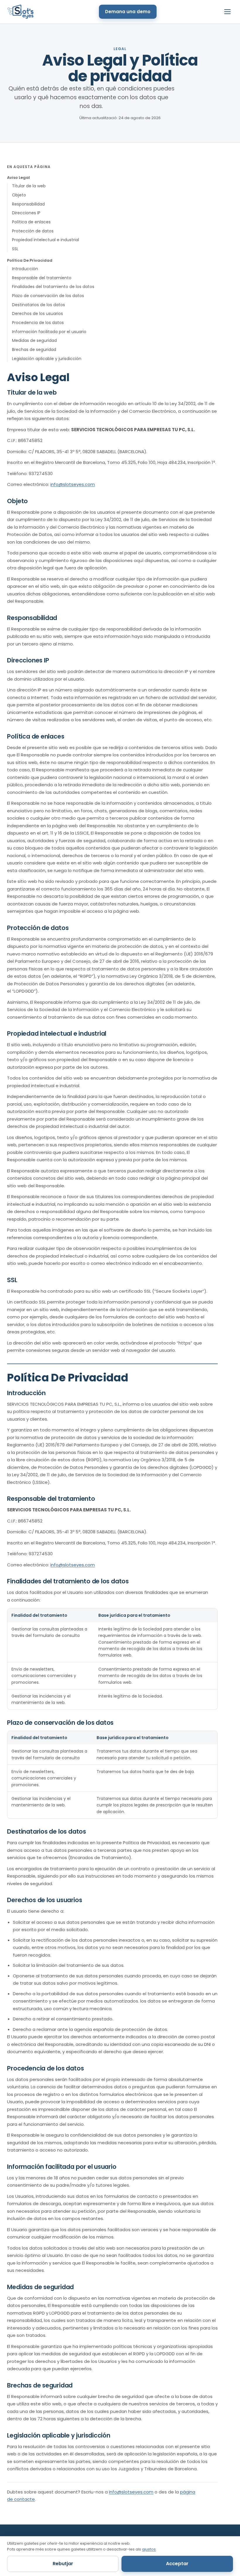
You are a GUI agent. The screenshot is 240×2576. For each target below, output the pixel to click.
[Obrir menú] (227, 12)
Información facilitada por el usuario (49, 332)
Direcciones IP (26, 213)
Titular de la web (29, 186)
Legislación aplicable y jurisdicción (47, 359)
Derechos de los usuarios (37, 314)
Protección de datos (33, 231)
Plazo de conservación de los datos (48, 296)
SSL (15, 249)
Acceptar (177, 2564)
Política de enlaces (31, 222)
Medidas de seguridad (34, 340)
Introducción (25, 269)
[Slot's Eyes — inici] (20, 12)
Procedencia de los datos (38, 323)
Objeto (19, 195)
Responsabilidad (28, 204)
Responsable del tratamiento (42, 278)
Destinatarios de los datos (38, 305)
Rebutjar (63, 2564)
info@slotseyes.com (73, 484)
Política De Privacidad (30, 260)
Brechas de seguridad (34, 350)
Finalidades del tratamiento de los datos (53, 287)
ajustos (149, 2549)
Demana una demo (128, 12)
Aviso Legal (18, 178)
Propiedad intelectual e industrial (46, 240)
